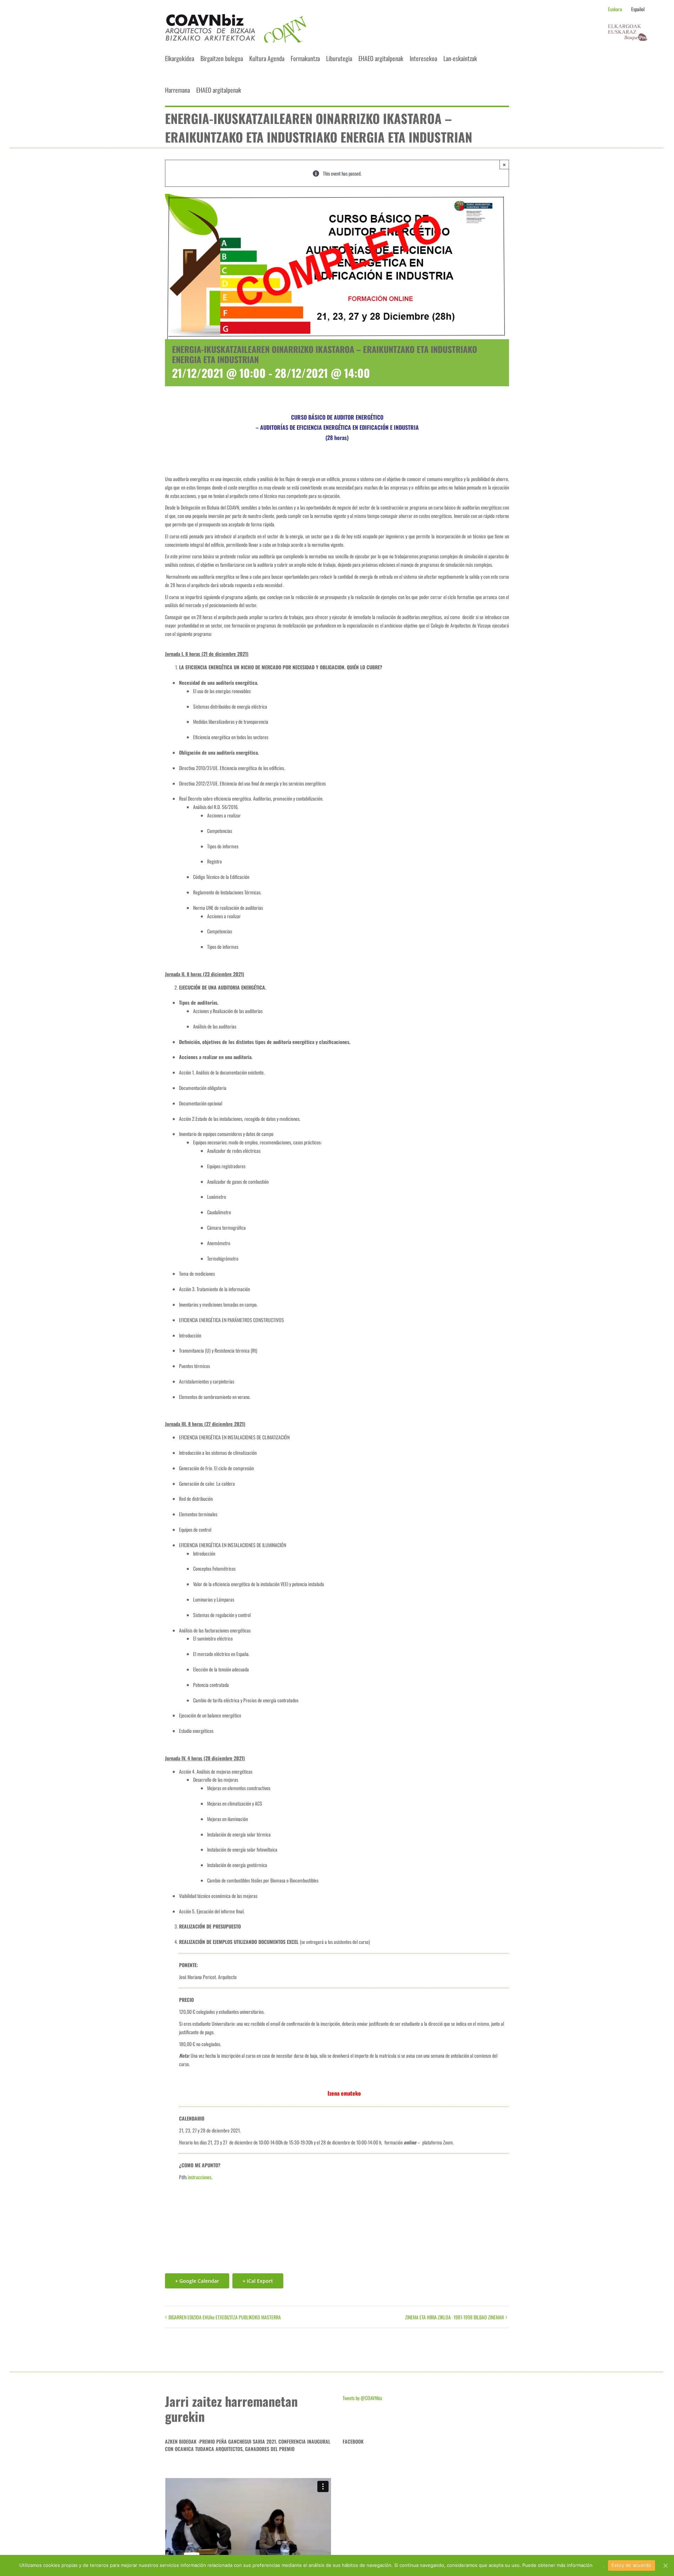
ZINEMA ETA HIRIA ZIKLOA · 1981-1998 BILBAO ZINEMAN (454, 2317)
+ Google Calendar (197, 2281)
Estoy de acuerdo (632, 2565)
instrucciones (200, 2177)
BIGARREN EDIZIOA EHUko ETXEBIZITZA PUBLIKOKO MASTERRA (225, 2317)
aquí (599, 2565)
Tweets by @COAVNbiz (362, 2398)
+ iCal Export (258, 2281)
